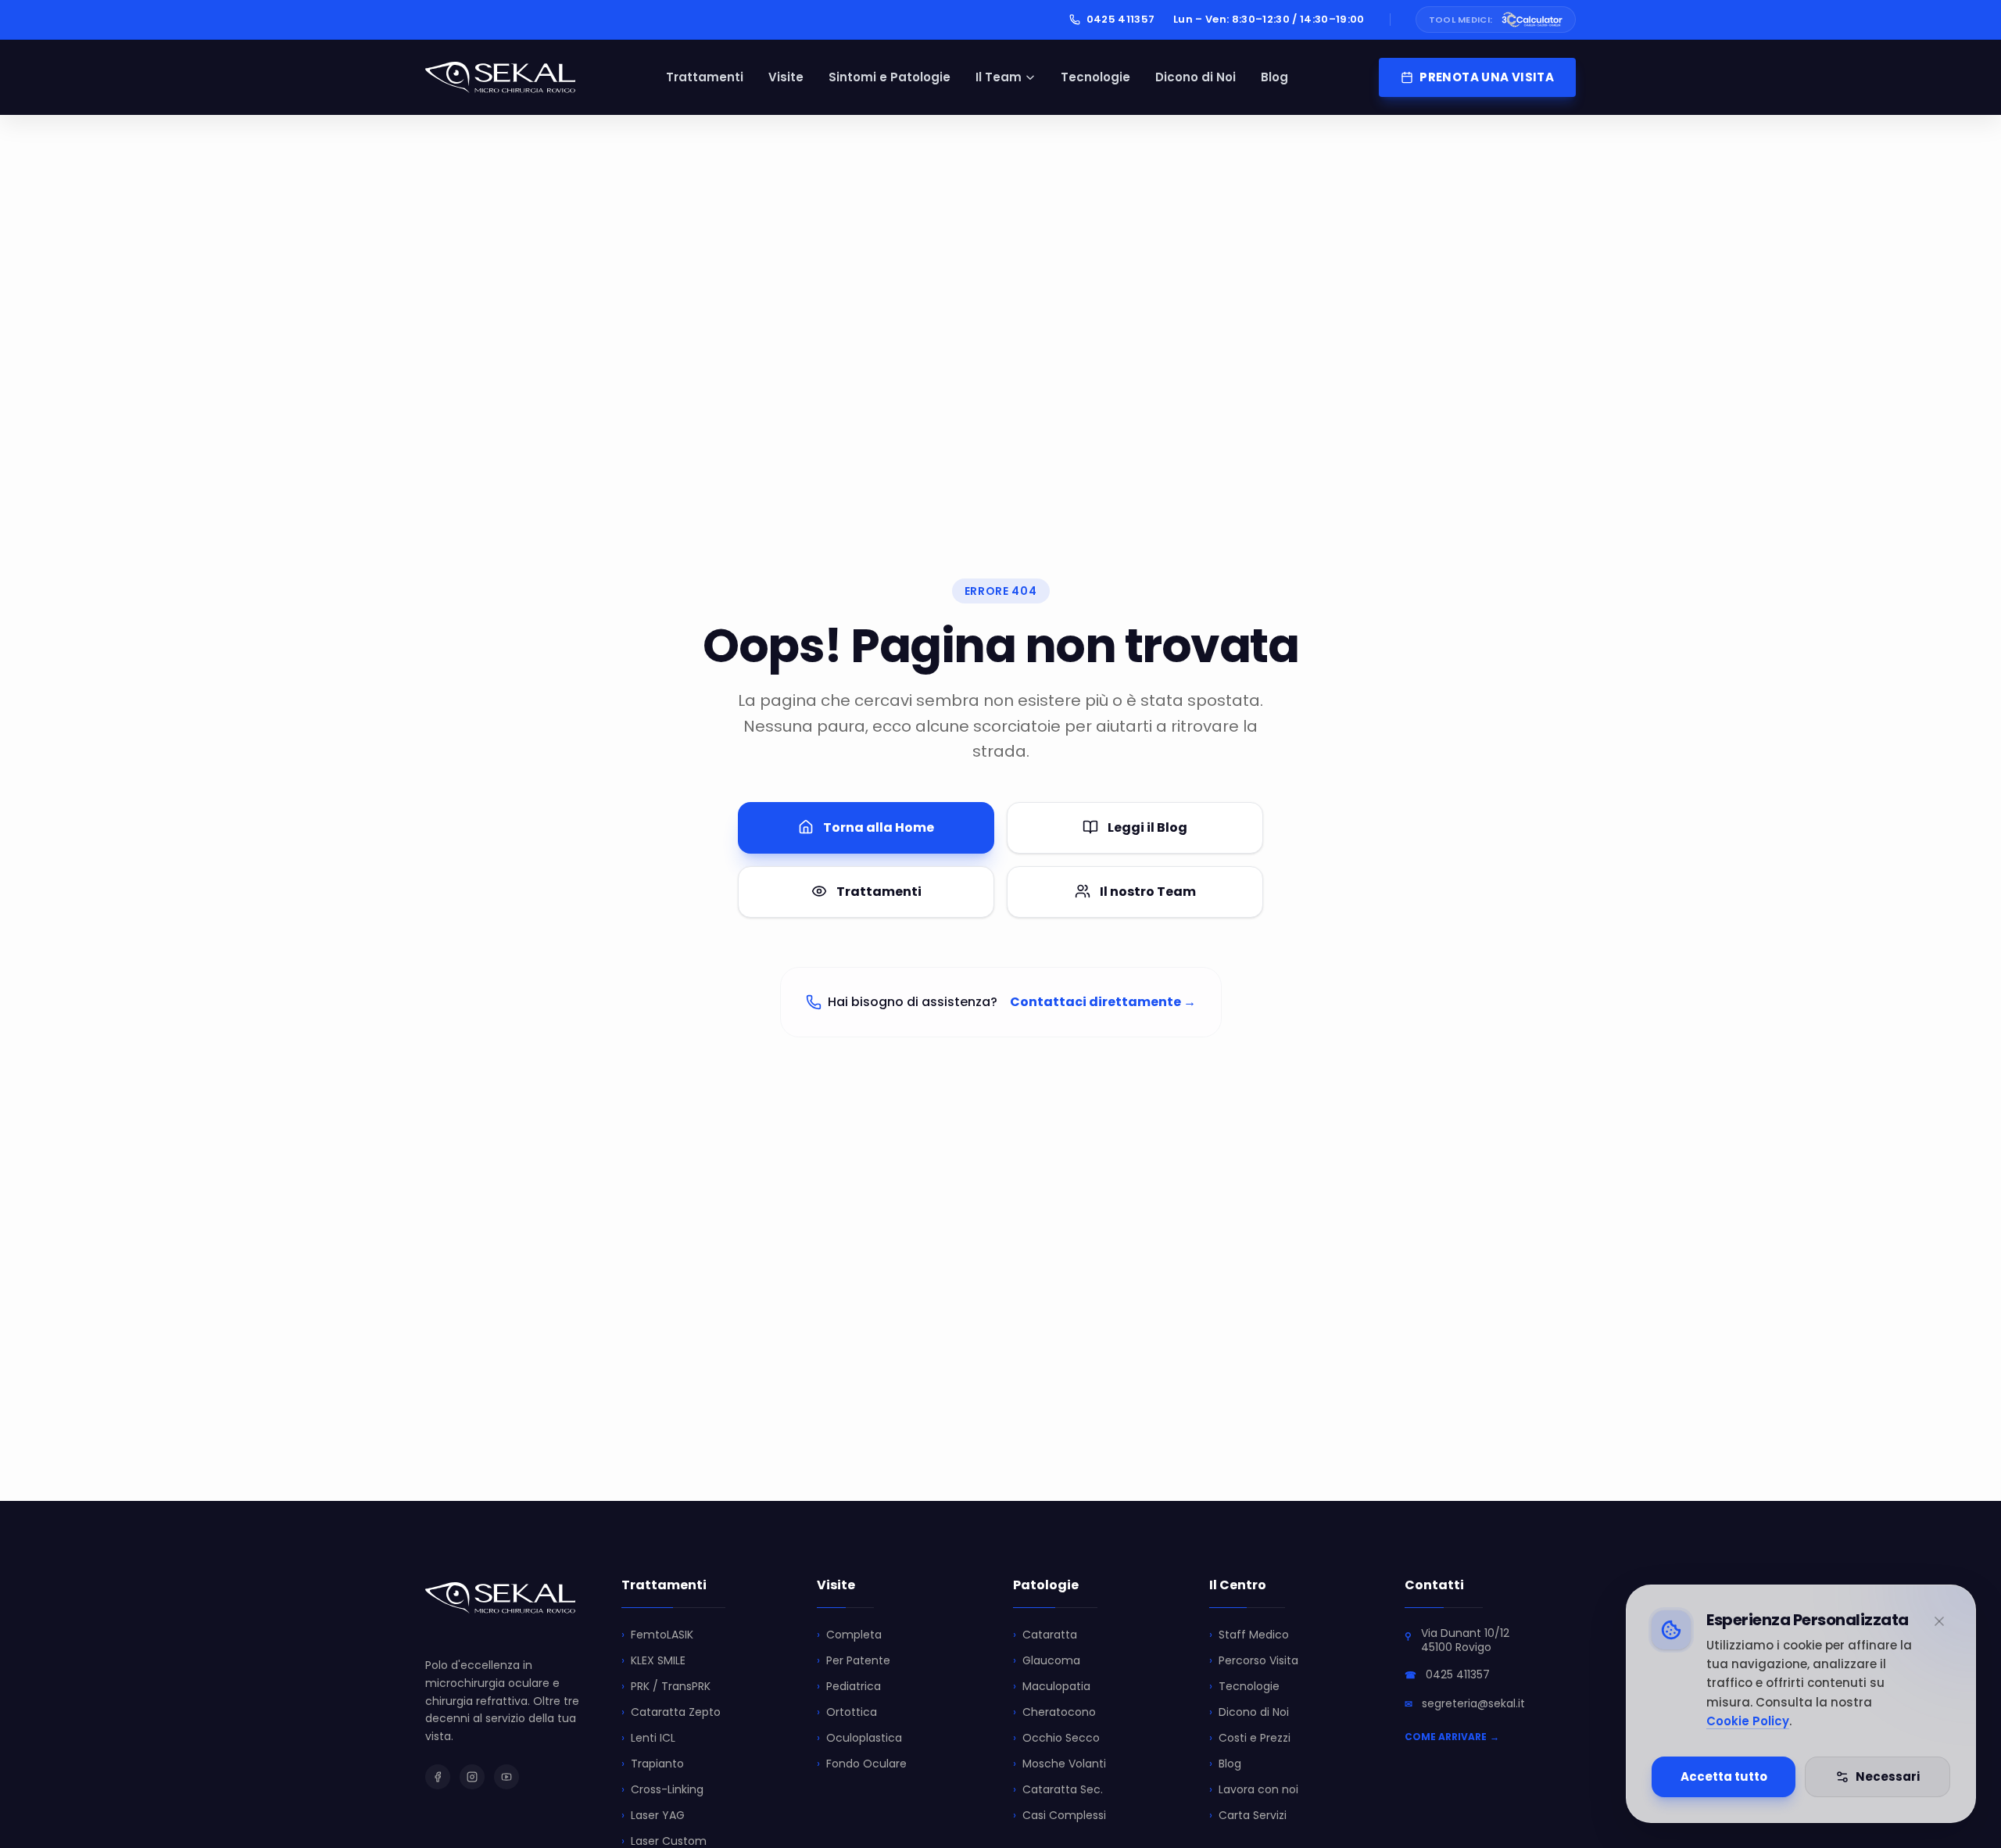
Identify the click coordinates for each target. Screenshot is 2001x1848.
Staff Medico (1249, 1635)
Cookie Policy (1748, 1721)
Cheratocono (1054, 1712)
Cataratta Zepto (671, 1712)
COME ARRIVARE (1452, 1737)
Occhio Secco (1056, 1738)
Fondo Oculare (862, 1764)
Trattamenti (705, 77)
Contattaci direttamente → (1103, 1002)
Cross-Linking (662, 1789)
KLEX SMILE (653, 1660)
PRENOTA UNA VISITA (1487, 77)
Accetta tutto (1724, 1776)
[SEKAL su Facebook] (438, 1777)
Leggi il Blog (1147, 827)
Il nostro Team (1148, 891)
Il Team (999, 77)
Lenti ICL (648, 1738)
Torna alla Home (879, 827)
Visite (786, 77)
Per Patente (854, 1660)
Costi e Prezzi (1250, 1738)
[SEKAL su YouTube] (507, 1777)
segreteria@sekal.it (1473, 1703)
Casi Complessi (1060, 1815)
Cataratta (1045, 1635)
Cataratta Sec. (1058, 1789)
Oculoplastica (859, 1738)
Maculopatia (1052, 1686)
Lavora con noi (1254, 1789)
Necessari (1888, 1776)
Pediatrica (849, 1686)
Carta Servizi (1248, 1815)
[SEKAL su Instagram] (472, 1777)
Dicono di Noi (1196, 77)
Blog (1274, 77)
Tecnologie (1095, 77)
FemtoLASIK (657, 1635)
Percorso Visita (1254, 1660)
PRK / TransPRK (666, 1686)
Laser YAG (653, 1815)
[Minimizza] (1939, 1621)
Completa (849, 1635)
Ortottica (847, 1712)
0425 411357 (1121, 19)
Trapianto (653, 1764)
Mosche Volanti (1060, 1764)
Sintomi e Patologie (890, 77)
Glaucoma (1047, 1660)
